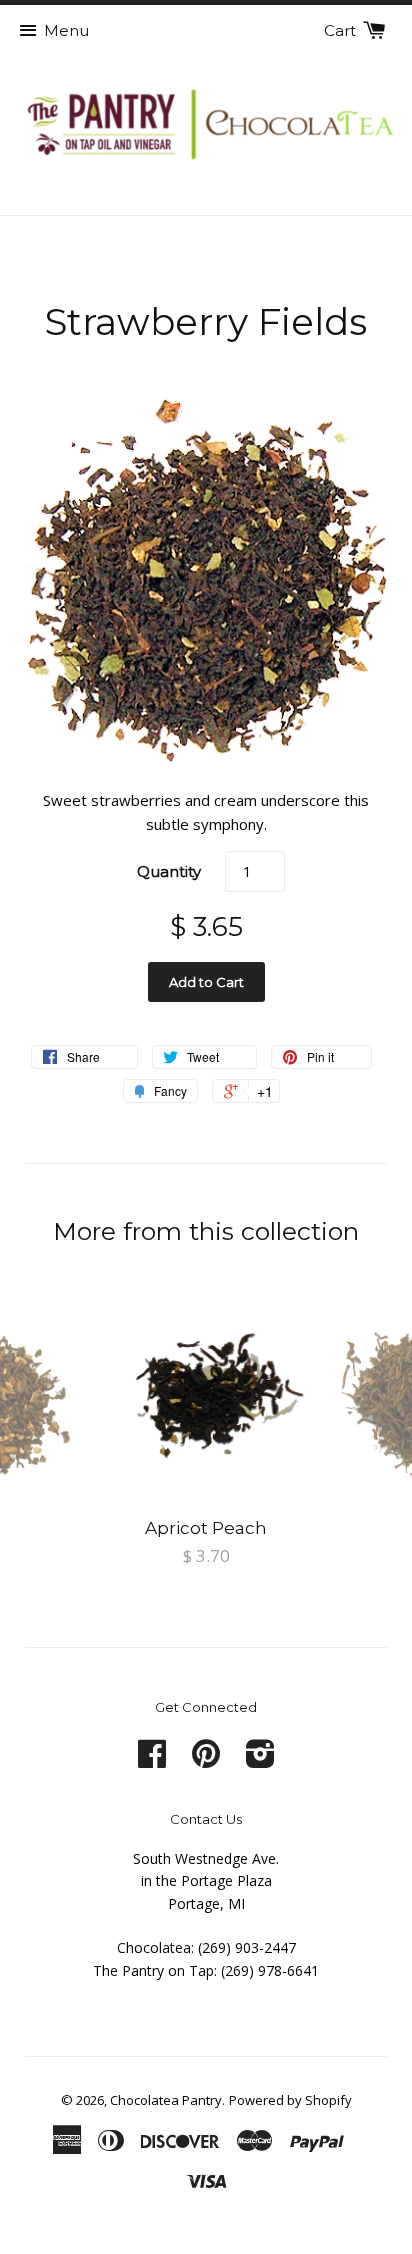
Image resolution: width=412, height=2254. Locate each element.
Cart (342, 30)
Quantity (169, 871)
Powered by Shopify (290, 2100)
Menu (66, 30)
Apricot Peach (206, 1528)
